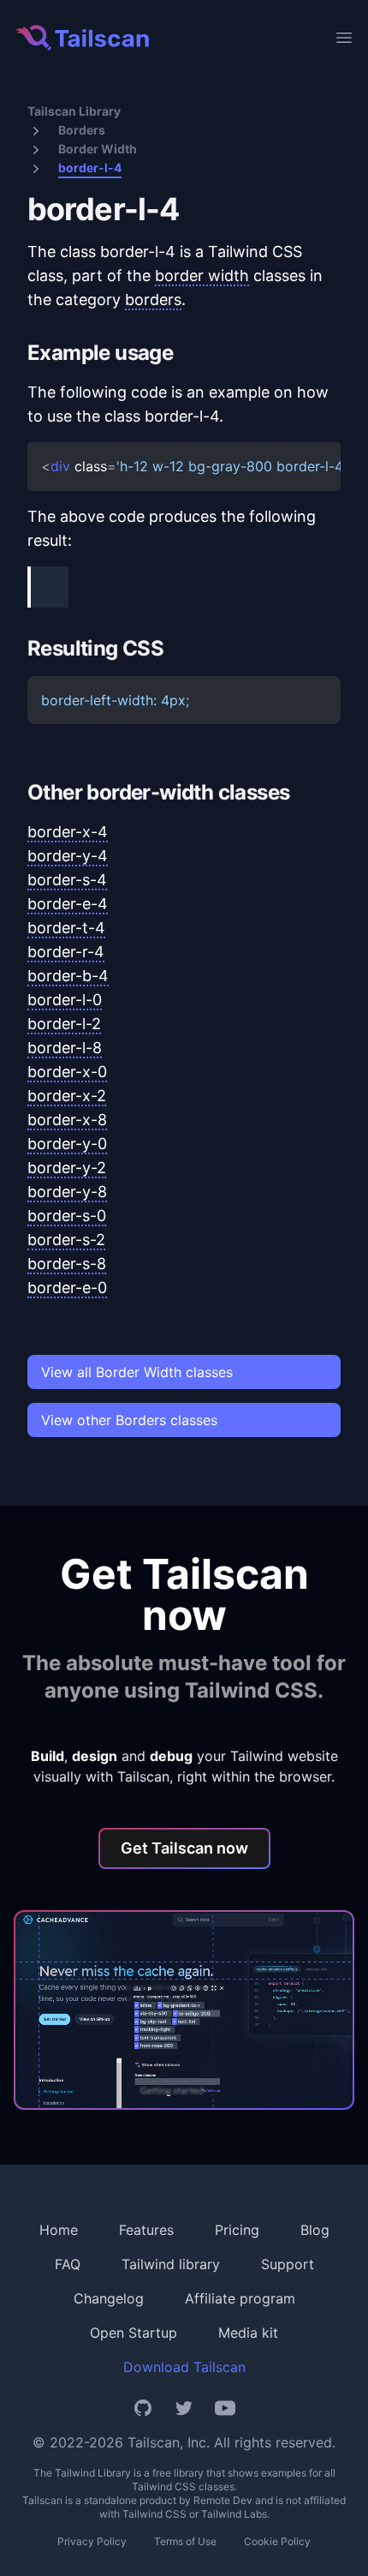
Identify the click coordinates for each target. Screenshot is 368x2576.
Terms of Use (185, 2541)
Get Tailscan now (184, 1848)
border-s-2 (66, 1240)
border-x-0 (67, 1072)
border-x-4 (68, 832)
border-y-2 (67, 1168)
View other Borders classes (129, 1420)
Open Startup (134, 2333)
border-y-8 (67, 1192)
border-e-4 (68, 904)
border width (202, 276)
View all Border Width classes (137, 1372)
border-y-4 (68, 856)
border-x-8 (67, 1120)
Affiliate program (240, 2298)
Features (146, 2230)
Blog (315, 2230)
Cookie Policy (277, 2541)
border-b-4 (68, 976)
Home (59, 2230)
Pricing (237, 2230)
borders (153, 300)
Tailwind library (171, 2264)
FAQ (68, 2264)
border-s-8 (67, 1264)
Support (288, 2264)
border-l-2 (64, 1024)
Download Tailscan (184, 2367)
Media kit (248, 2333)
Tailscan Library (74, 111)
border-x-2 (67, 1096)
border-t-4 (66, 928)
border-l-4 (90, 168)
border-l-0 (65, 1000)
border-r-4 (66, 952)
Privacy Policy (92, 2541)
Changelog (109, 2298)
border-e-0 (67, 1288)
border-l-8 (65, 1048)
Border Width (98, 149)
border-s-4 (67, 880)
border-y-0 (67, 1144)
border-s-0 (67, 1216)
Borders (82, 130)
